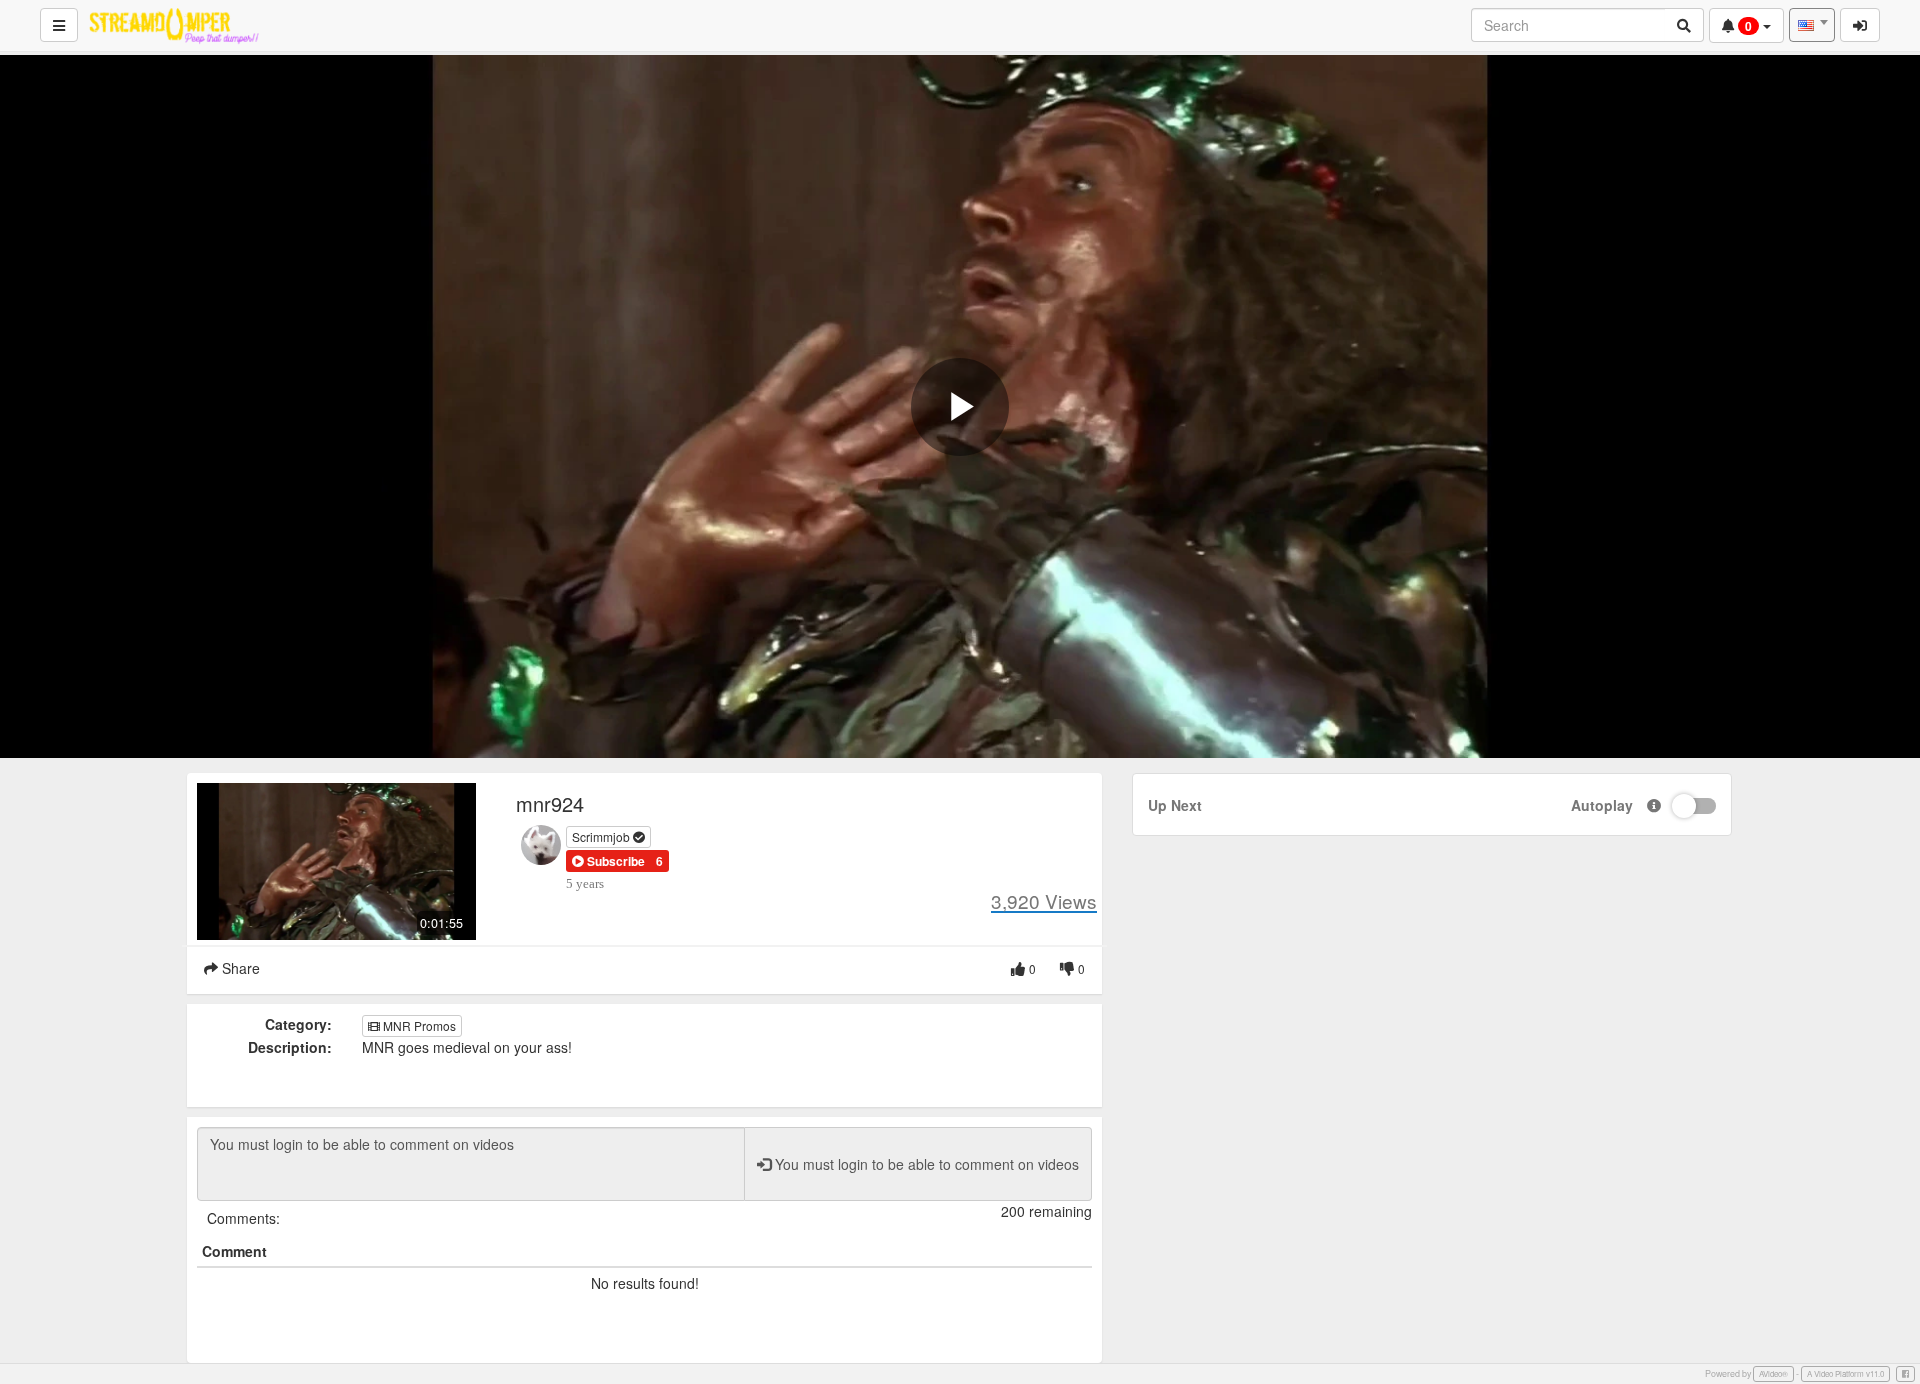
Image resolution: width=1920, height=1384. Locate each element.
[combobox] (1812, 25)
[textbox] (1812, 25)
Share (239, 968)
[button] (608, 861)
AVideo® (1773, 1373)
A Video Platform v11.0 (1845, 1373)
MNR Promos (418, 1025)
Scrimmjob (602, 836)
